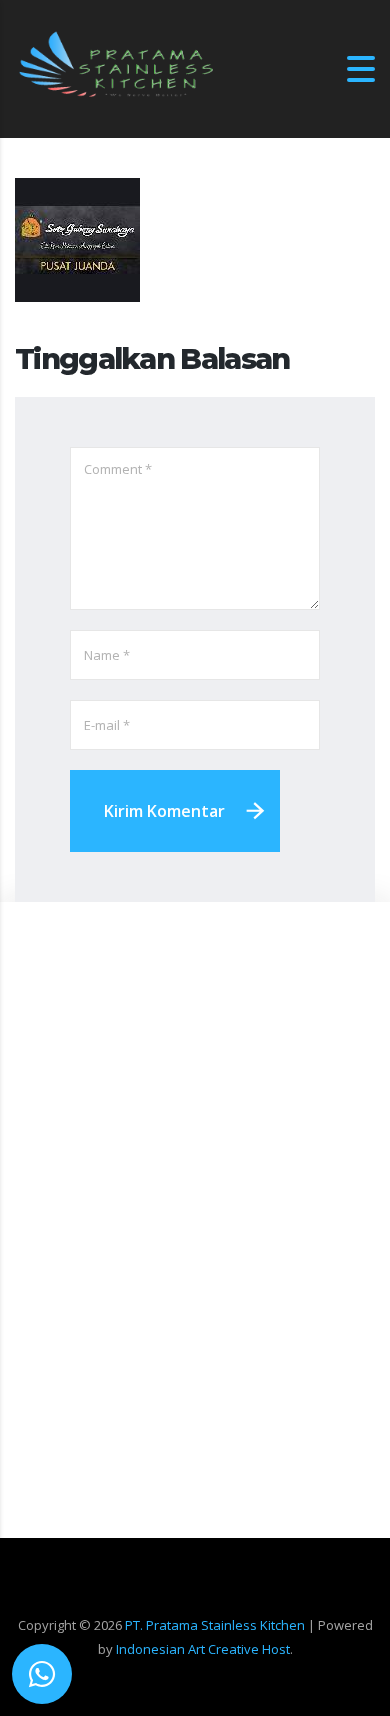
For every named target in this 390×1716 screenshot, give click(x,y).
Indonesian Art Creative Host (203, 1649)
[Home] (115, 67)
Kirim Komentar (164, 811)
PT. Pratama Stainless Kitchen (215, 1625)
